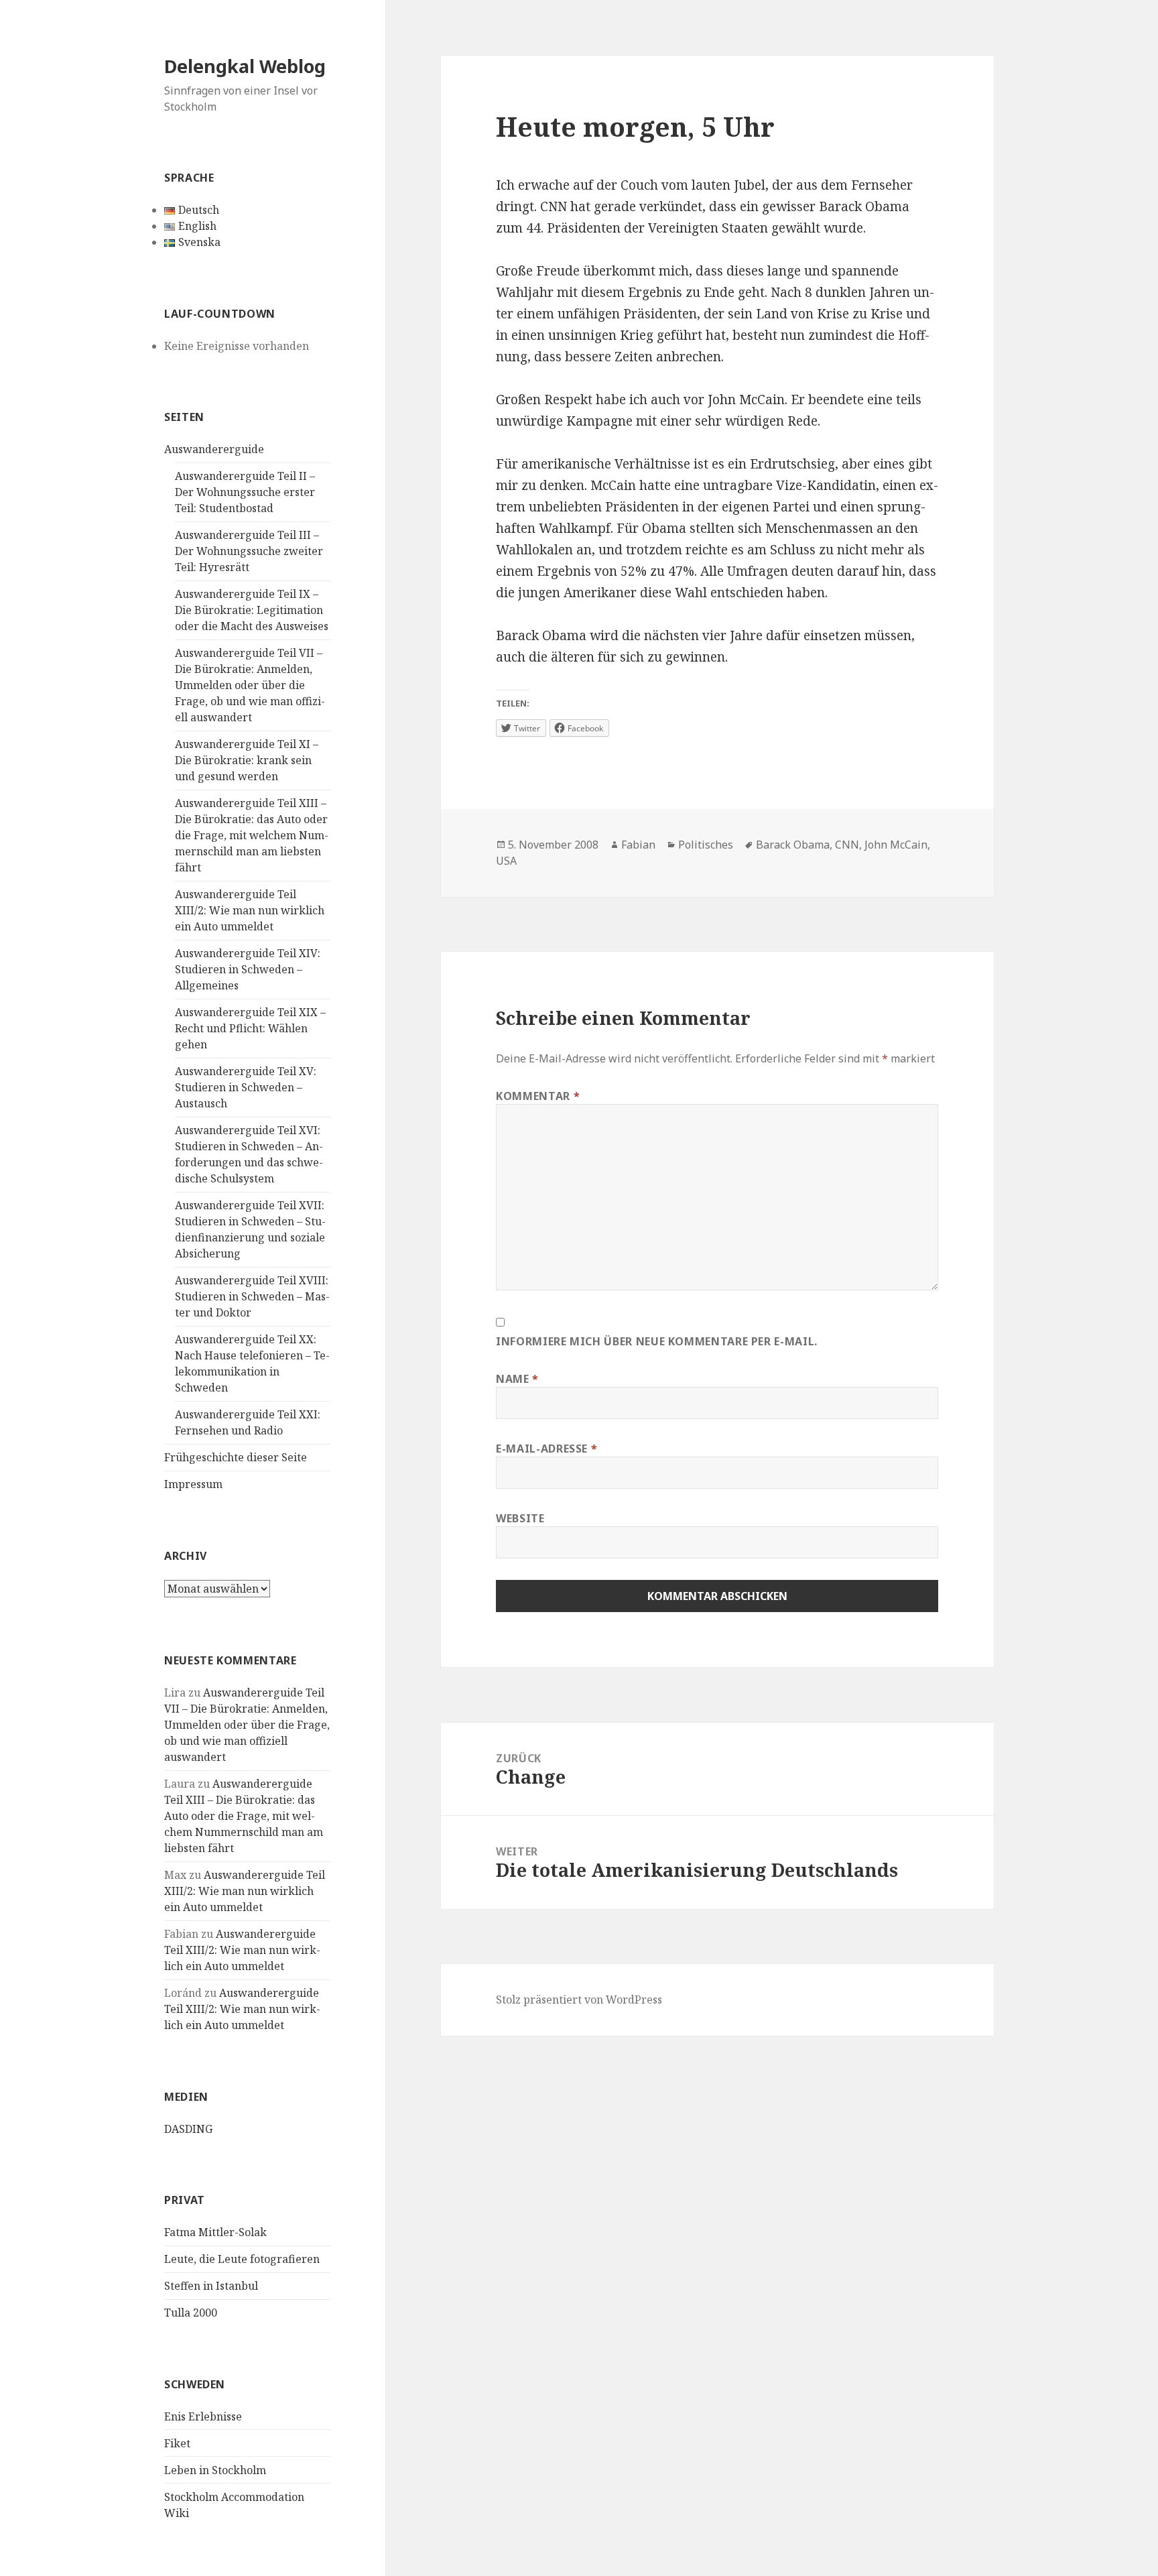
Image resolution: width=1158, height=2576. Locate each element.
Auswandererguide (214, 449)
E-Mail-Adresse (546, 1449)
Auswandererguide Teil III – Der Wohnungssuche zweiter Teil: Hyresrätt (249, 551)
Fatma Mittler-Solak (215, 2232)
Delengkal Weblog (245, 66)
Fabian (638, 845)
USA (506, 861)
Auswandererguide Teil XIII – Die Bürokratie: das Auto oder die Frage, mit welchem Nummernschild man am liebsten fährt (252, 835)
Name (517, 1379)
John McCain (896, 845)
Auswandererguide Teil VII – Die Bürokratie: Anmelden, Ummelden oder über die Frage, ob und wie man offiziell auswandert (250, 685)
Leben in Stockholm (215, 2470)
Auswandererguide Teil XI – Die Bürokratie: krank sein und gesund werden (247, 760)
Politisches (706, 845)
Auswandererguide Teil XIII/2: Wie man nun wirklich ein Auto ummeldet (250, 910)
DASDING (188, 2129)
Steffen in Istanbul (211, 2286)
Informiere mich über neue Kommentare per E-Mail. (657, 1341)
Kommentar (538, 1096)
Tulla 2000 (191, 2313)
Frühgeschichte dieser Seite (236, 1457)
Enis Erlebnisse (203, 2416)
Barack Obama (793, 845)
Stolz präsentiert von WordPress (579, 2000)
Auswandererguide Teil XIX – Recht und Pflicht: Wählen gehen (250, 1028)
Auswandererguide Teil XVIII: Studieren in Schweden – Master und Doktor (252, 1296)
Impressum (193, 1484)
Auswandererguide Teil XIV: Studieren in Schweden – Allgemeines (248, 969)
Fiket (177, 2443)
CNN (847, 845)
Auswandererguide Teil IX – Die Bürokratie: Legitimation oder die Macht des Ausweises (252, 610)
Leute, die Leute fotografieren (242, 2259)
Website (520, 1518)
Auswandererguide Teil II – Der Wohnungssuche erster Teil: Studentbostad (245, 492)
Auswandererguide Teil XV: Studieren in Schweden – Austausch (246, 1087)
